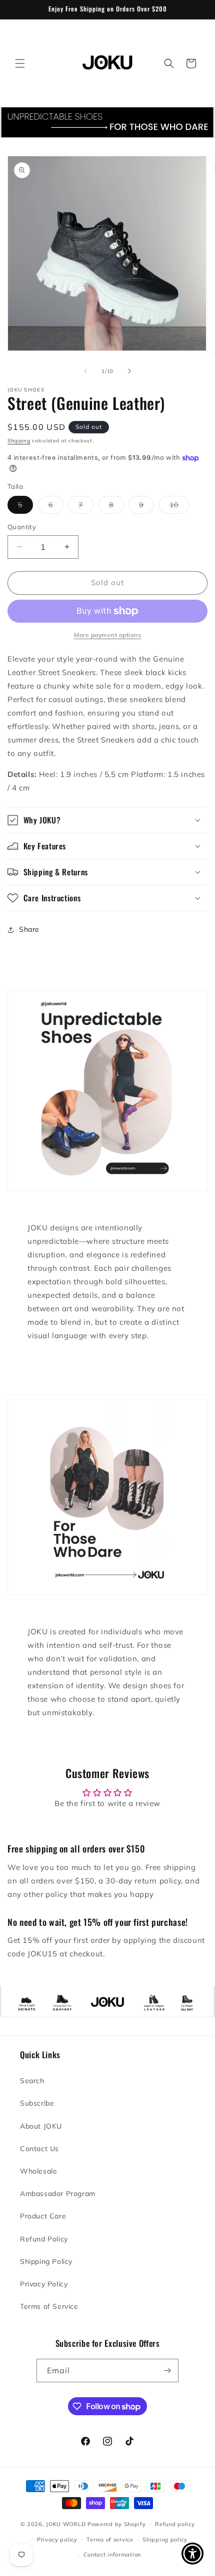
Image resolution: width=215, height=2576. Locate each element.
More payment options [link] (107, 635)
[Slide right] (129, 371)
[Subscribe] (167, 2371)
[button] (20, 63)
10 (179, 507)
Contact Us (39, 2149)
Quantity (22, 527)
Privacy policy (57, 2540)
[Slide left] (85, 371)
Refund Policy (44, 2239)
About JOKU (41, 2126)
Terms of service (110, 2540)
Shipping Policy (46, 2261)
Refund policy (175, 2524)
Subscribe (37, 2103)
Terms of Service (49, 2306)
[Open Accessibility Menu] (193, 2554)
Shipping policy (165, 2540)
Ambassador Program (58, 2194)
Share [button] (29, 929)
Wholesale (38, 2171)
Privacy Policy (44, 2284)
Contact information (112, 2555)
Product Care (43, 2216)
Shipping (19, 441)
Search (32, 2081)
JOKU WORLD (66, 2524)
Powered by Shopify (117, 2524)
